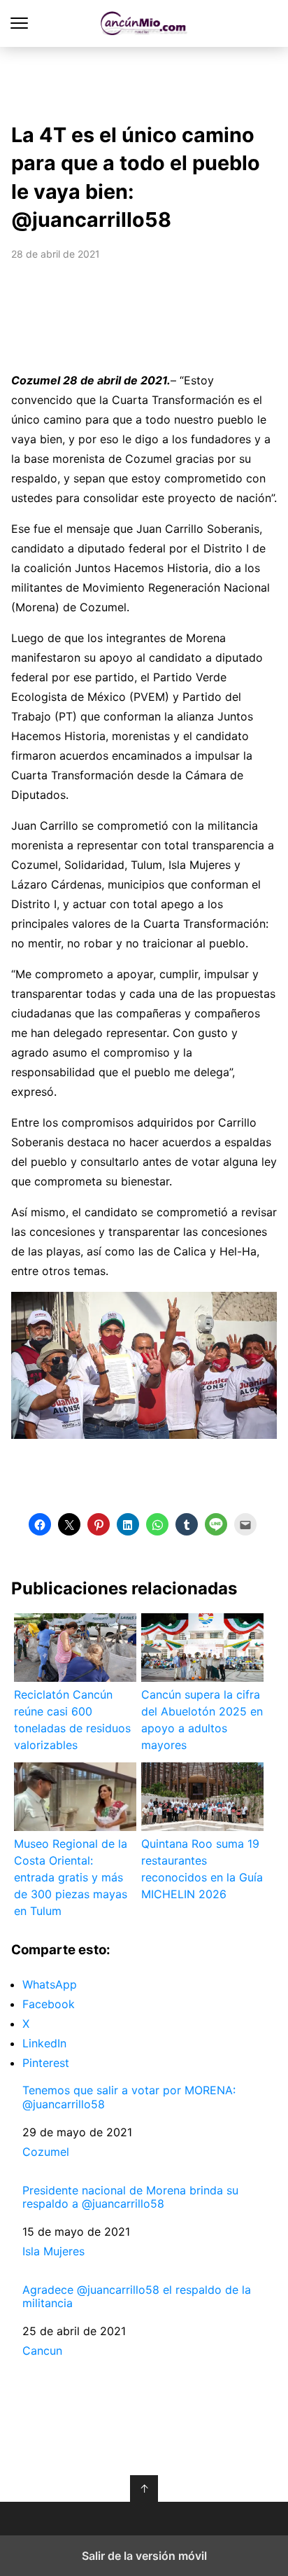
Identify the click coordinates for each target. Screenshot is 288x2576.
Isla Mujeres (53, 2251)
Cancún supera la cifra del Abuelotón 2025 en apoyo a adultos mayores (202, 1720)
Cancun (42, 2351)
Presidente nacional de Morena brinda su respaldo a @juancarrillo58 (130, 2197)
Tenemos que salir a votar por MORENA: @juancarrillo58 (129, 2097)
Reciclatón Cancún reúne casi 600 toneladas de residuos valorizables (72, 1720)
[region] (144, 81)
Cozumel (46, 2152)
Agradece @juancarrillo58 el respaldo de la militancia (137, 2297)
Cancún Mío (144, 23)
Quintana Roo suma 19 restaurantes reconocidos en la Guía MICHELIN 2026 (202, 1869)
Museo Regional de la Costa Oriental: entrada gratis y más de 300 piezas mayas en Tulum (71, 1877)
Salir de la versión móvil (144, 2556)
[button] (40, 1524)
